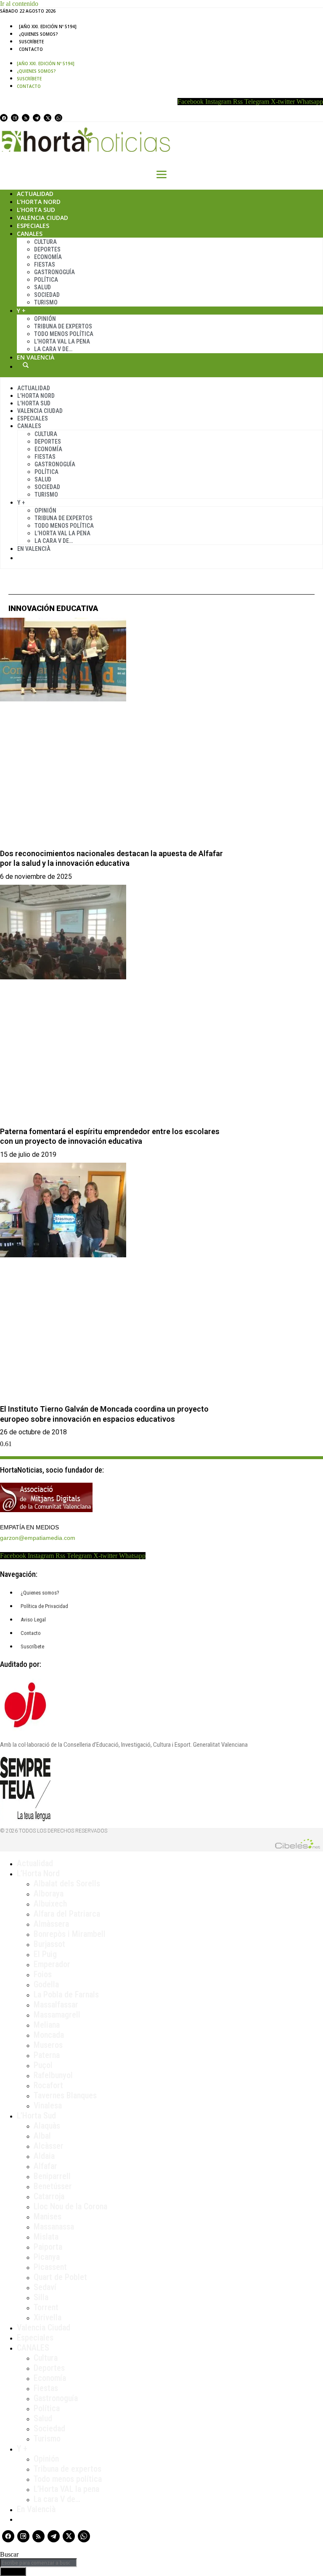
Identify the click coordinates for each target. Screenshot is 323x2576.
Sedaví (45, 2287)
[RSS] (26, 118)
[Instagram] (15, 118)
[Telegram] (37, 118)
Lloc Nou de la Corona (70, 2206)
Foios (43, 1974)
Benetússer (53, 2186)
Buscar (26, 365)
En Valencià (36, 357)
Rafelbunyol (53, 2075)
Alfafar (45, 2166)
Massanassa (54, 2227)
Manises (48, 2216)
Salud (42, 287)
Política (46, 280)
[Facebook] (4, 118)
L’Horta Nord (39, 202)
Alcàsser (49, 2146)
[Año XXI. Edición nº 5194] (48, 26)
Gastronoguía (54, 272)
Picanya (47, 2257)
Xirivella (48, 2317)
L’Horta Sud (36, 210)
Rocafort (48, 2085)
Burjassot (49, 1944)
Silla (41, 2297)
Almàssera (51, 1924)
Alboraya (49, 1894)
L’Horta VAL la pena (66, 2489)
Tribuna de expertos (63, 326)
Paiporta (48, 2247)
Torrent (46, 2307)
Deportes (47, 249)
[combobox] (38, 2563)
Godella (46, 1984)
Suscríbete (31, 42)
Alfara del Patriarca (67, 1914)
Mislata (46, 2237)
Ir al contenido (19, 4)
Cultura (45, 242)
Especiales (33, 226)
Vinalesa (48, 2105)
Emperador (52, 1964)
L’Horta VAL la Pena (62, 341)
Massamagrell (57, 2015)
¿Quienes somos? (38, 34)
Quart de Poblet (60, 2277)
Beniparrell (52, 2176)
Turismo (46, 302)
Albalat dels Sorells (67, 1883)
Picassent (50, 2267)
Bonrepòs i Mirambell (70, 1934)
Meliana (47, 2025)
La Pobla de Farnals (66, 1994)
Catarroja (49, 2196)
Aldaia (44, 2156)
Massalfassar (56, 2005)
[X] (48, 118)
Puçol (43, 2065)
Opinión (45, 319)
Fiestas (45, 264)
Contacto (31, 49)
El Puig (45, 1954)
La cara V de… (53, 349)
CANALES (33, 2348)
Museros (48, 2045)
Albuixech (50, 1904)
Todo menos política (64, 334)
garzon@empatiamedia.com (38, 1538)
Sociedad (47, 295)
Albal (42, 2136)
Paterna (47, 2055)
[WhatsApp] (58, 118)
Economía (48, 257)
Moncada (49, 2035)
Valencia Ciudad (42, 218)
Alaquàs (47, 2126)
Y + (21, 311)
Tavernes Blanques (65, 2095)
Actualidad (35, 194)
